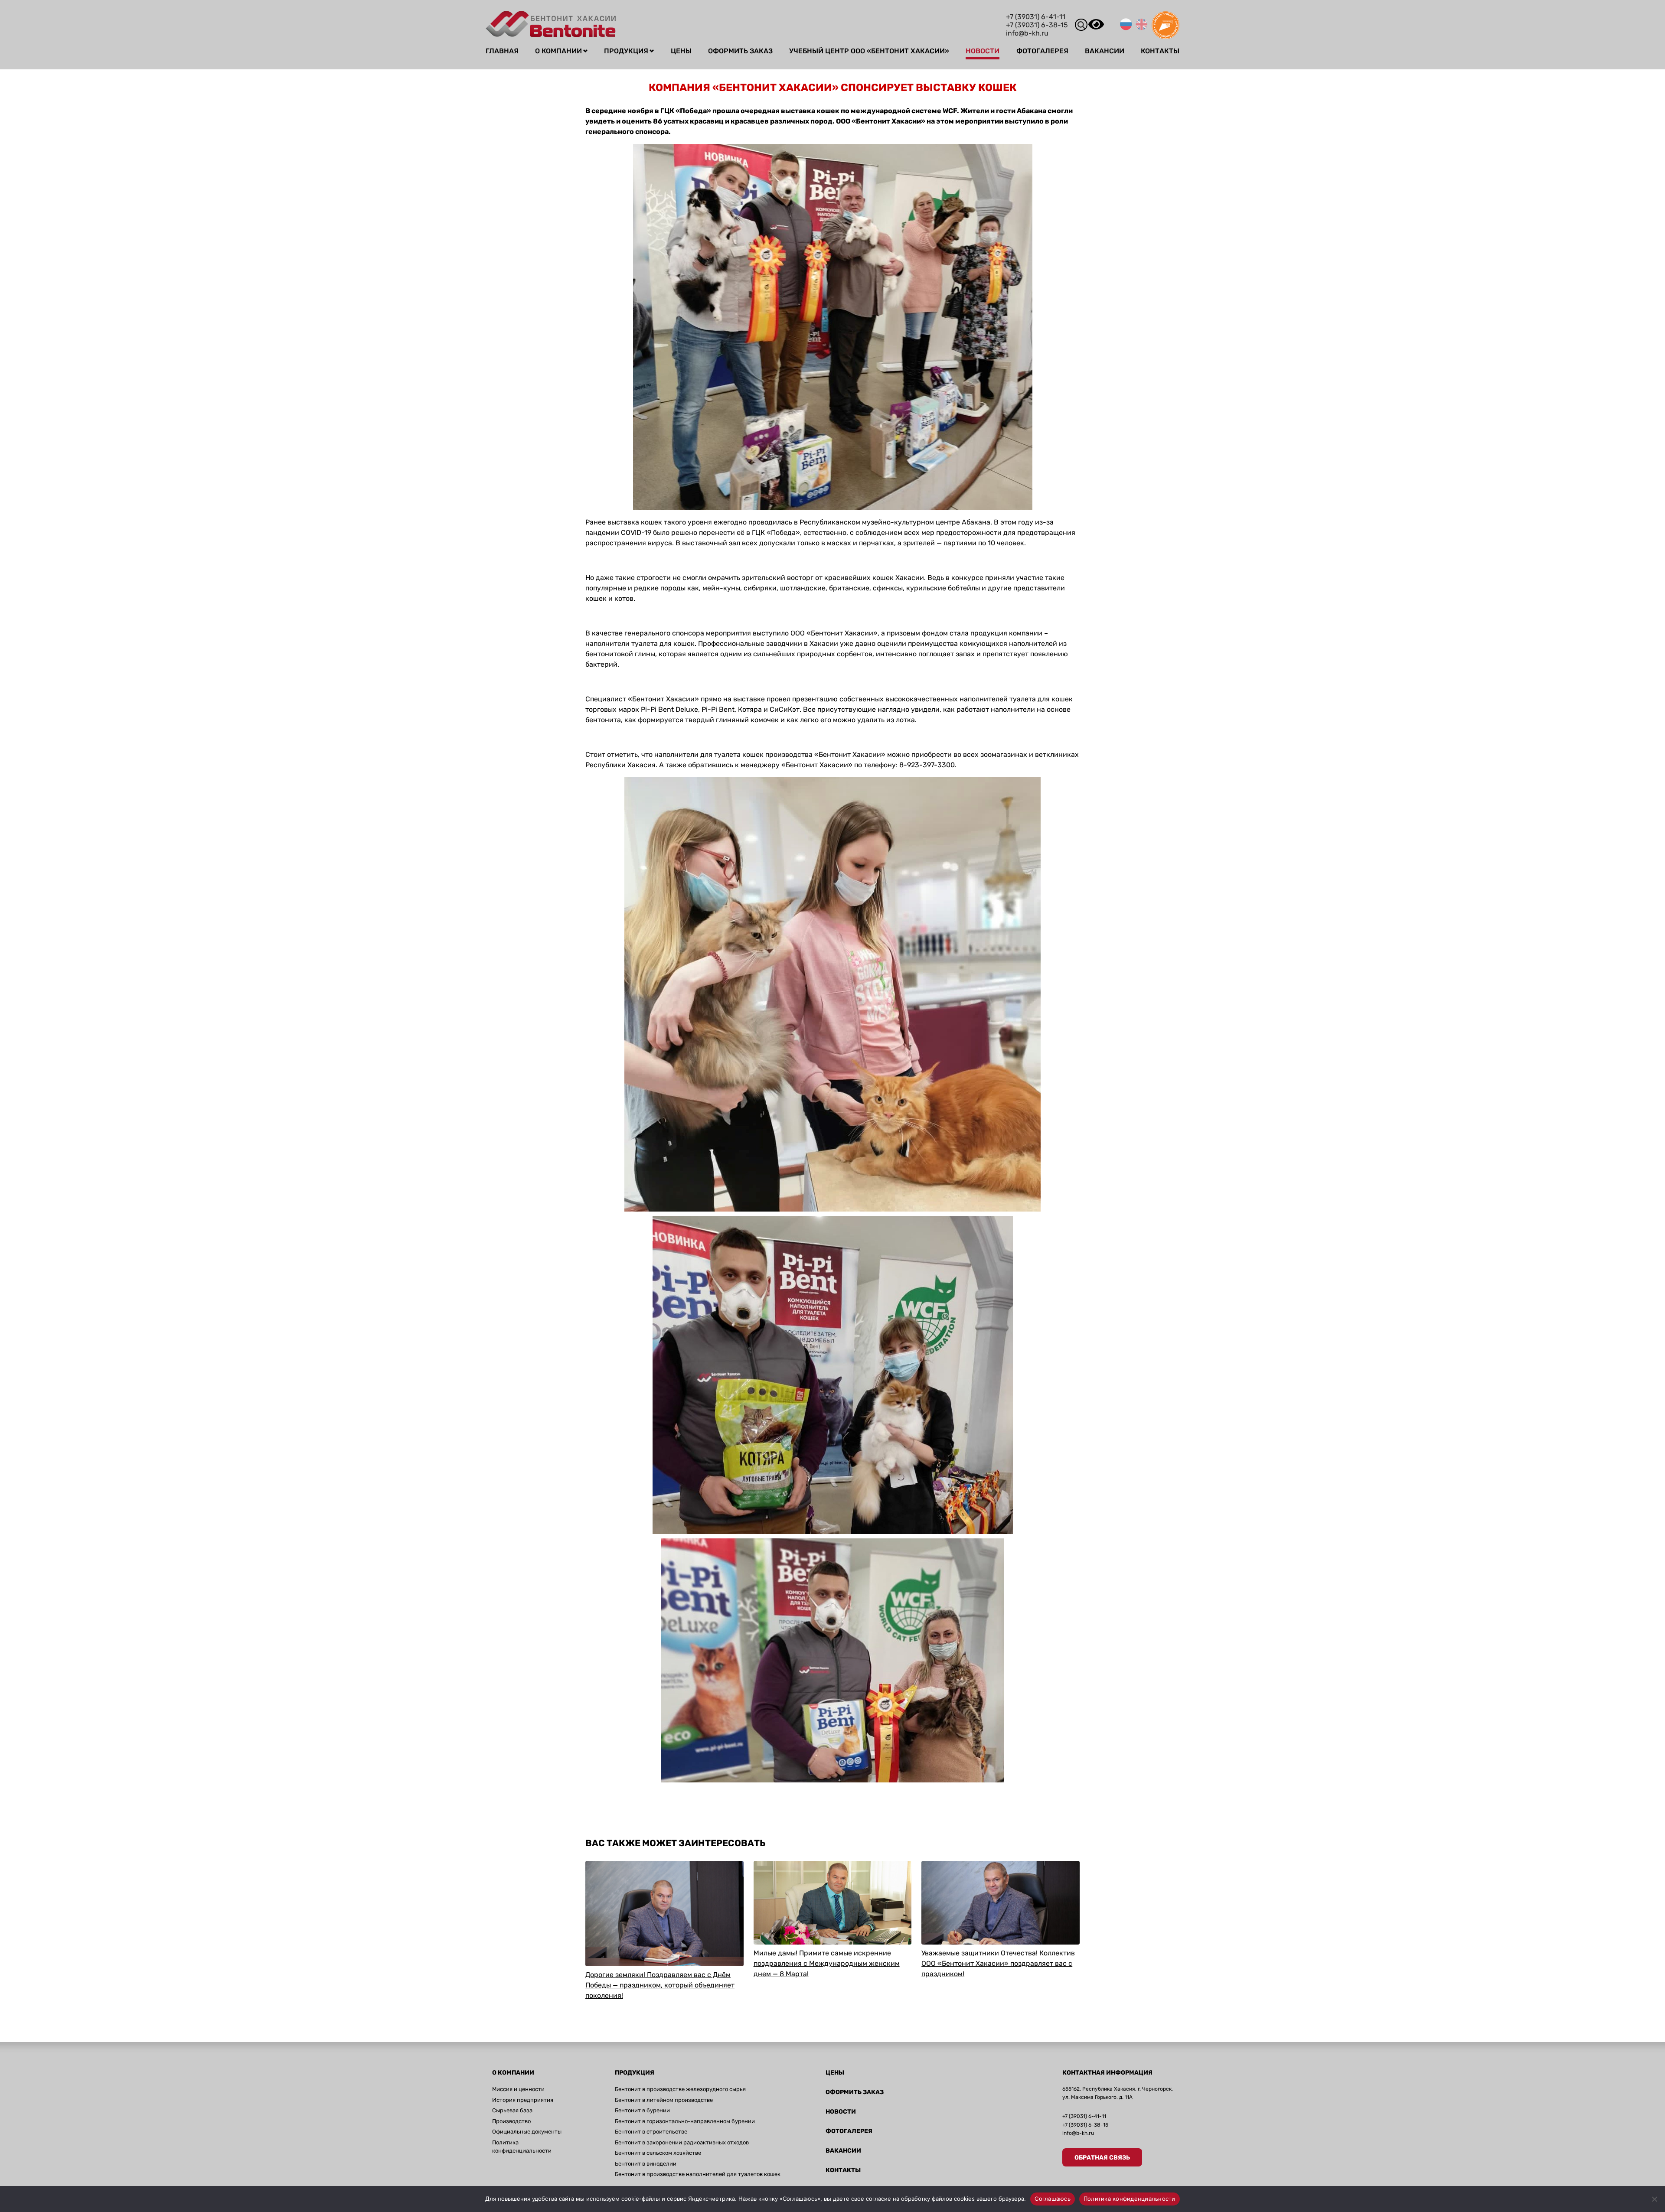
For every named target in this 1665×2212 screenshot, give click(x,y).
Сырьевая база (512, 2110)
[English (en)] (1142, 28)
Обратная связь (1102, 2158)
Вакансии (1105, 51)
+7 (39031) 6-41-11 (1036, 17)
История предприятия (523, 2100)
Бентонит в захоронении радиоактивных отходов (682, 2142)
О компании (558, 51)
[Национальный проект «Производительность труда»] (1165, 37)
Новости (983, 51)
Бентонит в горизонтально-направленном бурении (685, 2121)
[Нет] (1654, 2199)
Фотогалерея (1042, 51)
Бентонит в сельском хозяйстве (658, 2153)
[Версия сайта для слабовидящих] (1096, 29)
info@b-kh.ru (1027, 33)
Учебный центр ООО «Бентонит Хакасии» (869, 51)
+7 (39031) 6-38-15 (1037, 25)
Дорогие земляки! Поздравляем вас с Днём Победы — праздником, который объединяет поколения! (660, 1985)
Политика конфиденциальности (1130, 2199)
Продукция (626, 51)
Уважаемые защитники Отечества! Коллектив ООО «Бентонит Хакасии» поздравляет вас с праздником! (998, 1963)
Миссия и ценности (518, 2089)
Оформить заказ (740, 51)
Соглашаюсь (1053, 2199)
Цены (681, 51)
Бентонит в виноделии (646, 2164)
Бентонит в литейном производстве (664, 2100)
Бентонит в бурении (642, 2110)
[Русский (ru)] (1126, 28)
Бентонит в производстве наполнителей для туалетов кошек (698, 2174)
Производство (511, 2121)
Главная (502, 51)
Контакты (1160, 51)
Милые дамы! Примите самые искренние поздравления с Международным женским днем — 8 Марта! (827, 1963)
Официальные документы (527, 2132)
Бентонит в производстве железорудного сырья (680, 2089)
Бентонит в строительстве (651, 2132)
